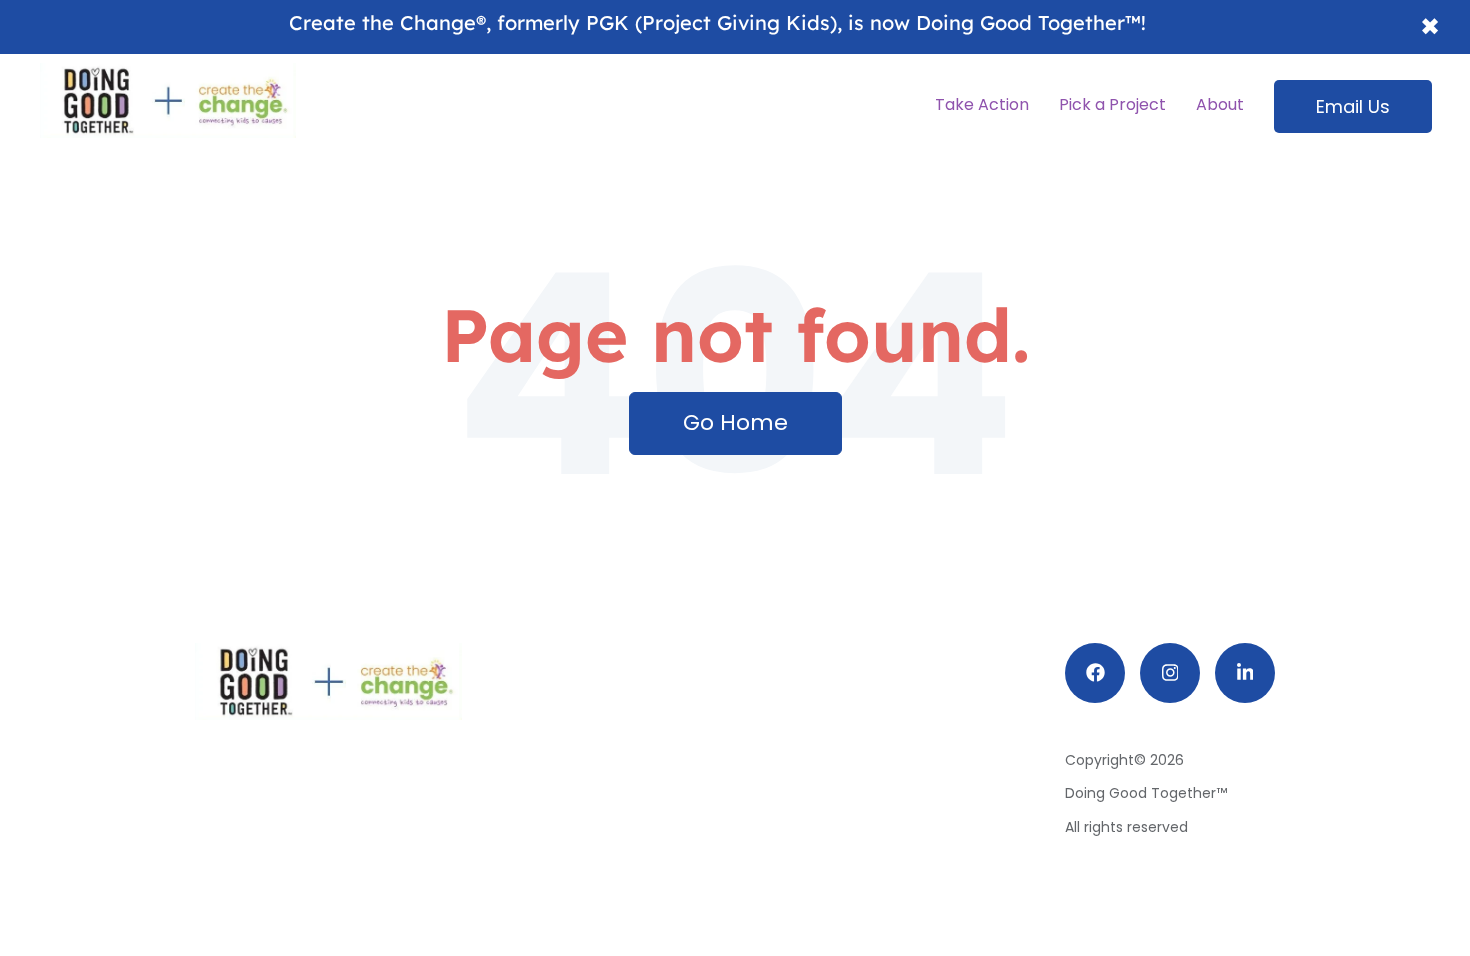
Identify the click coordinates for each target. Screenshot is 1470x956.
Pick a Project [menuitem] (1112, 104)
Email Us (1353, 106)
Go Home (735, 422)
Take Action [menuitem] (982, 104)
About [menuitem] (1220, 104)
